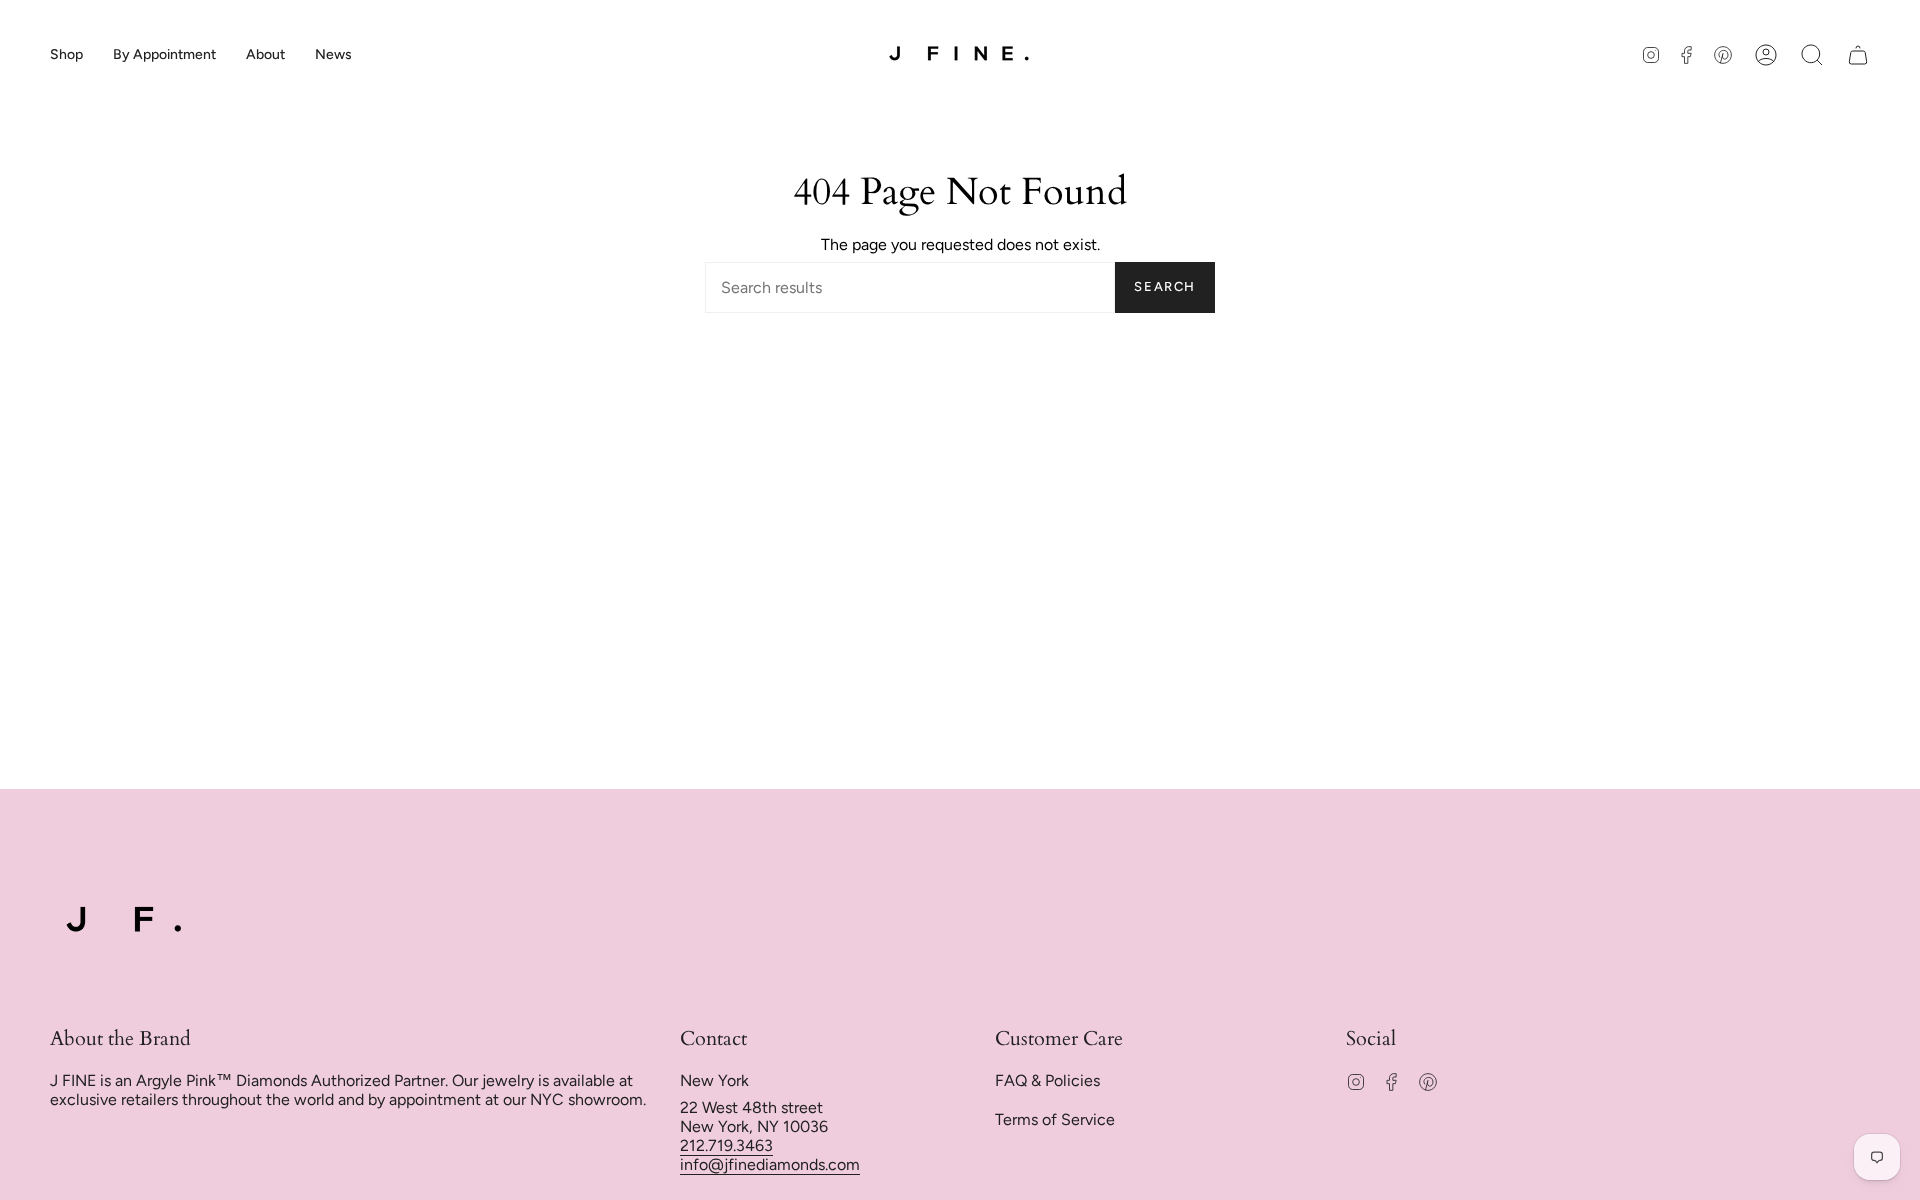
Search (1165, 286)
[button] (66, 55)
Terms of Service (1055, 1119)
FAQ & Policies (1047, 1080)
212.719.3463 (726, 1145)
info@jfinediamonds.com (770, 1164)
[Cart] (1858, 55)
